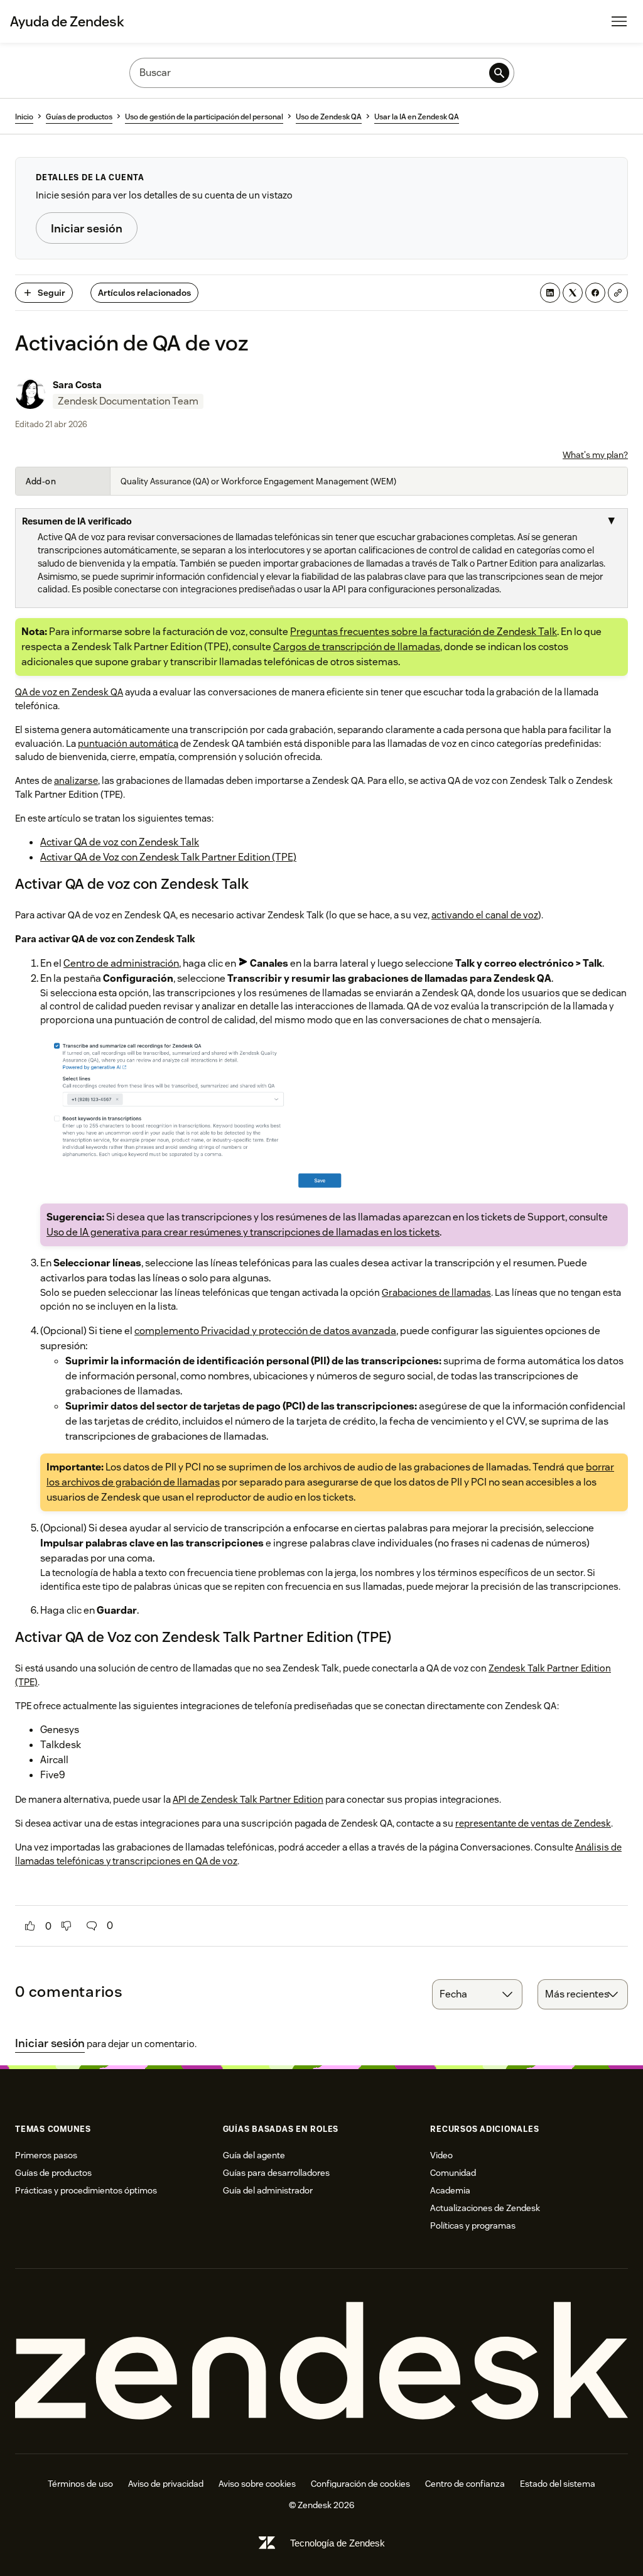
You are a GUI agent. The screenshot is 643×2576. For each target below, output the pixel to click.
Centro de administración (121, 963)
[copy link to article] (618, 293)
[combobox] (477, 1994)
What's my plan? (595, 455)
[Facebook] (595, 293)
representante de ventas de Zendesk (533, 1823)
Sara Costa (77, 385)
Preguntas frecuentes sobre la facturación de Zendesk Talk (424, 632)
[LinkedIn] (550, 293)
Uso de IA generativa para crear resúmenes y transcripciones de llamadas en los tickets (243, 1232)
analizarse (76, 780)
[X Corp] (573, 293)
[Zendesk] (321, 2361)
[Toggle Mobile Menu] (619, 21)
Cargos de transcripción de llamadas (357, 647)
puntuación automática (128, 743)
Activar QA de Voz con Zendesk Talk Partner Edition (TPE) (168, 857)
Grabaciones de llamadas (436, 1292)
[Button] (30, 1926)
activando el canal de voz (485, 915)
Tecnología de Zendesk (338, 2543)
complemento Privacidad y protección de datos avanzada (265, 1331)
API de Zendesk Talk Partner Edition (248, 1799)
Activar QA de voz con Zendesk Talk (120, 842)
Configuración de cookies (360, 2484)
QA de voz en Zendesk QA (69, 692)
